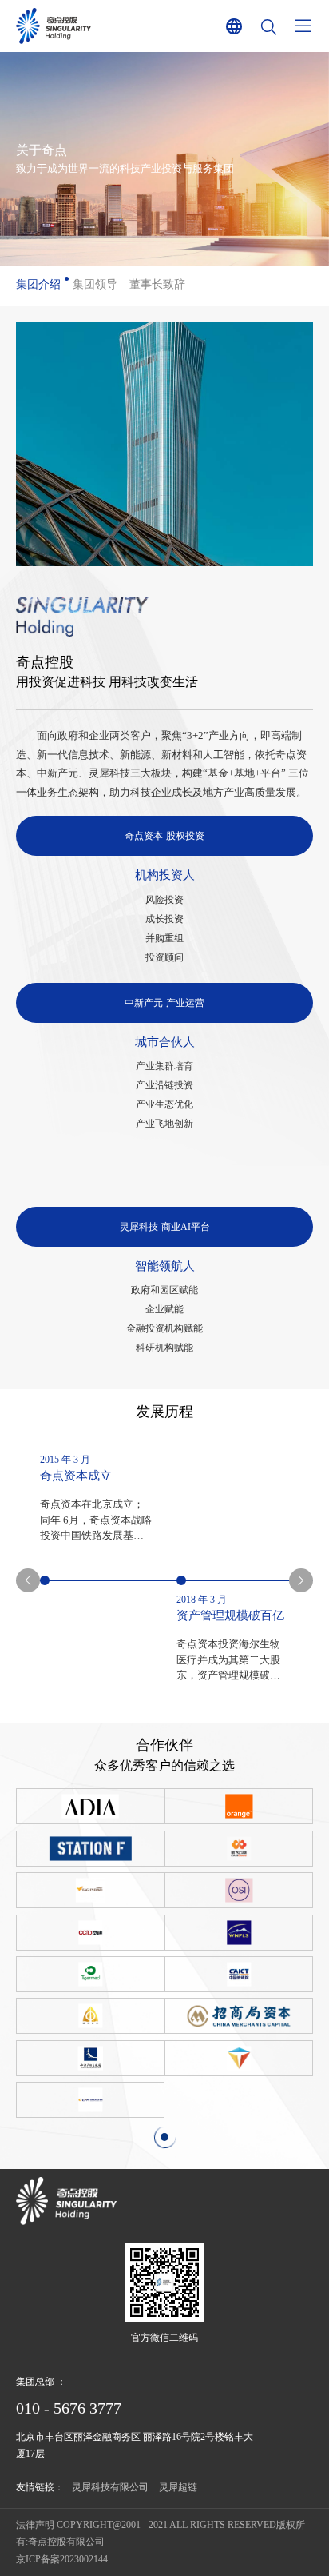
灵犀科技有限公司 (110, 2487)
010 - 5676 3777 (69, 2408)
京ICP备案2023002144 (62, 2559)
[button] (28, 1580)
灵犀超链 (178, 2487)
